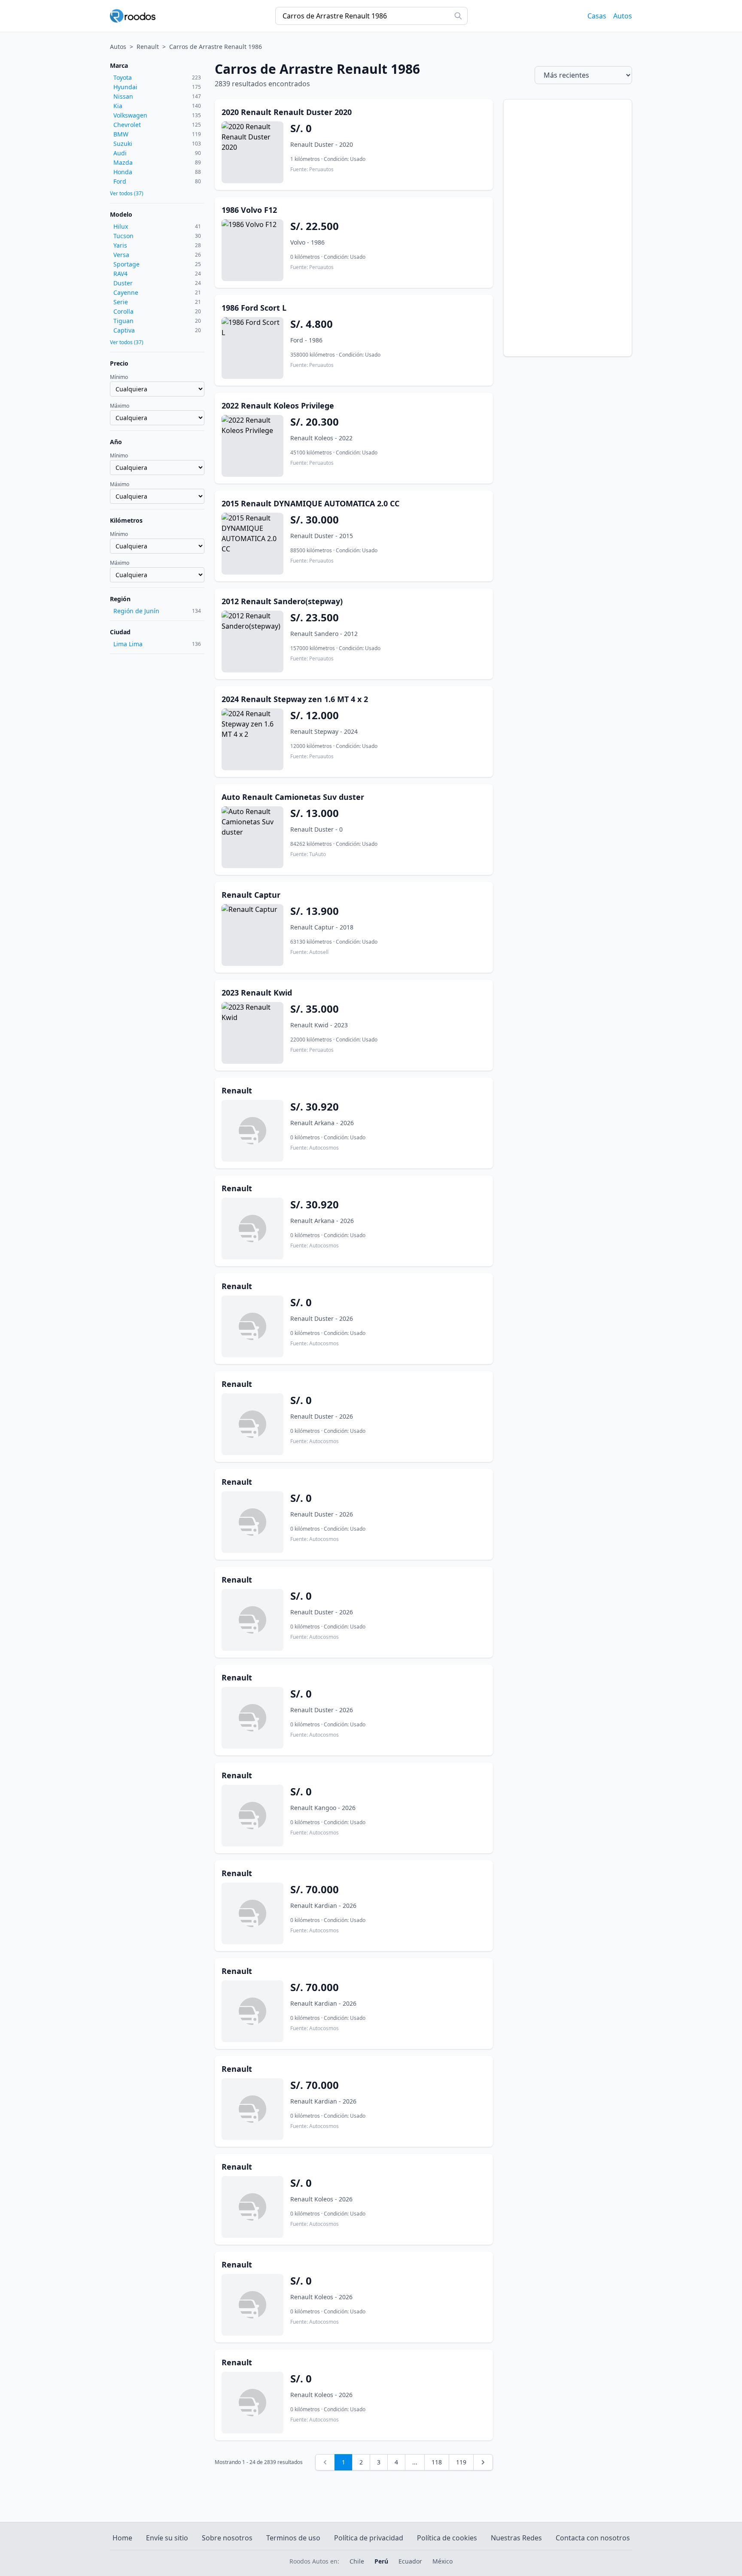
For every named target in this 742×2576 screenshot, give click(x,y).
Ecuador (410, 2561)
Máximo (120, 406)
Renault (148, 47)
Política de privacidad (369, 2538)
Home (122, 2538)
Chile (357, 2561)
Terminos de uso (293, 2538)
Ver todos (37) (127, 194)
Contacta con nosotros (593, 2538)
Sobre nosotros (227, 2538)
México (442, 2561)
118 (437, 2462)
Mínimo (119, 377)
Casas (597, 16)
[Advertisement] (568, 228)
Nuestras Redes (516, 2538)
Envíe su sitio (167, 2538)
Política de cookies (447, 2538)
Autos (623, 16)
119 (461, 2462)
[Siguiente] (483, 2462)
